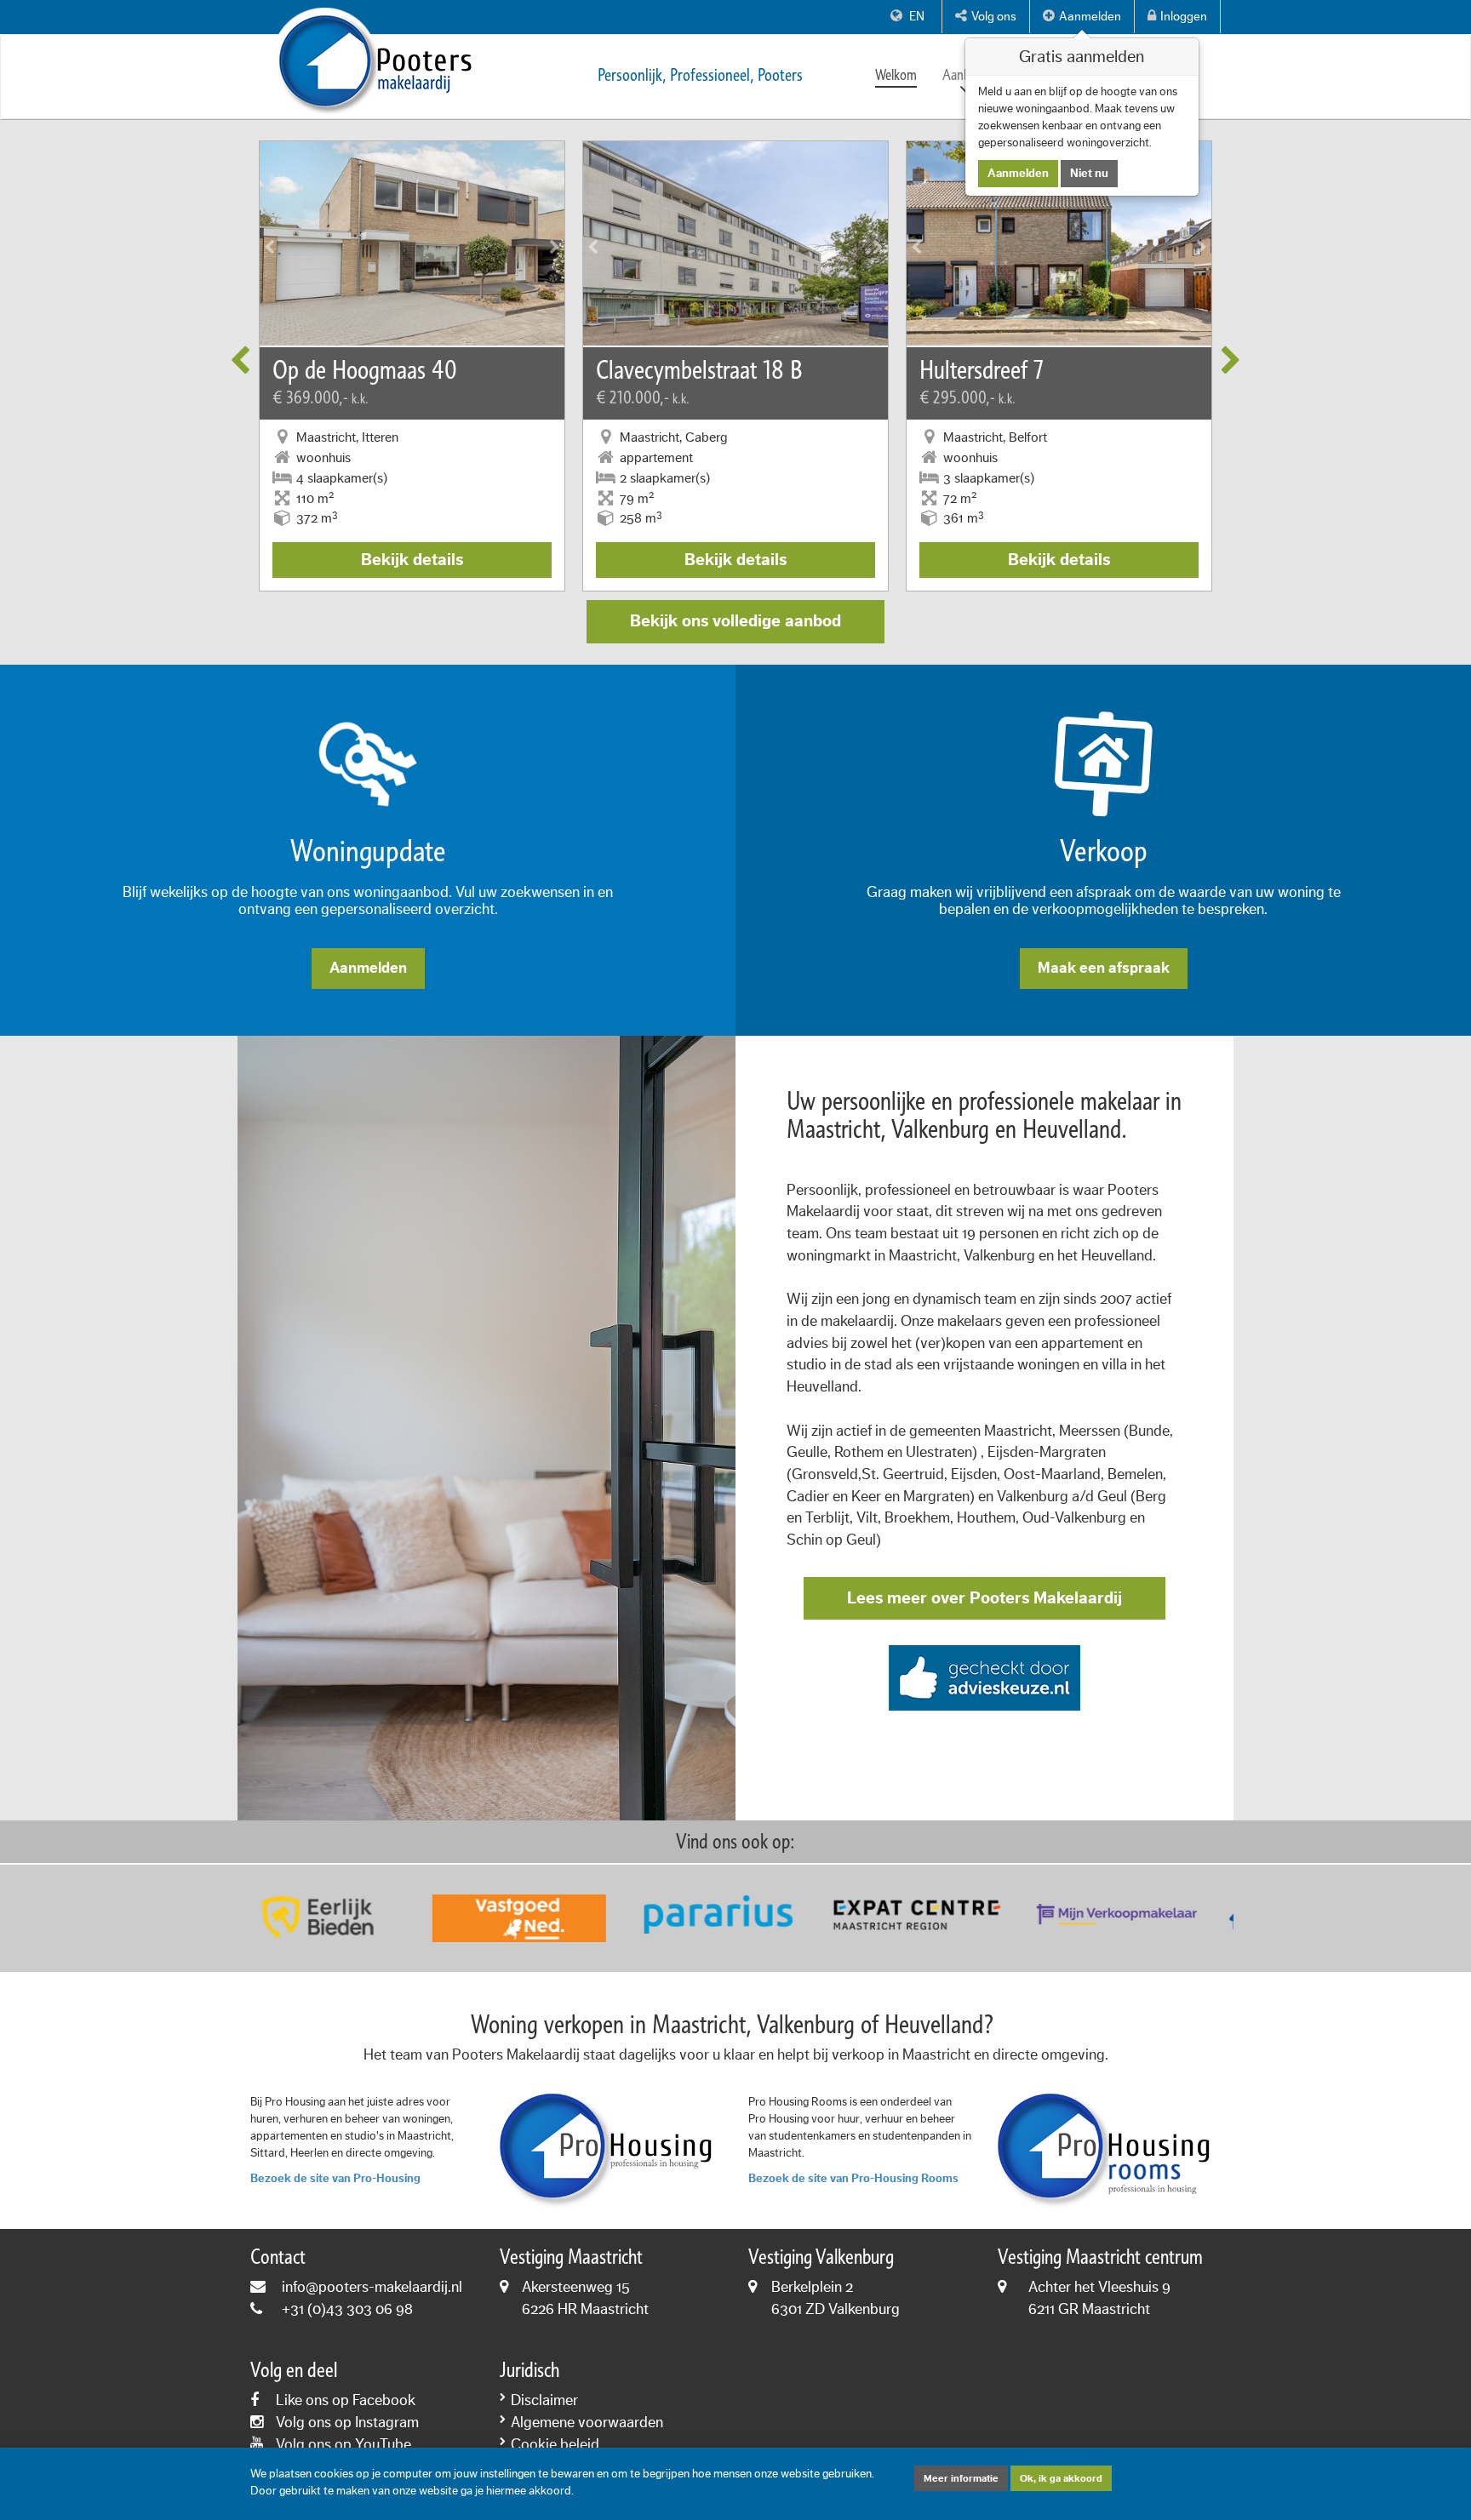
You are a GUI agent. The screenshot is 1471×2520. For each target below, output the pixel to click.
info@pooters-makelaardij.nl (372, 2287)
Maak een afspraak (1104, 968)
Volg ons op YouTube (343, 2444)
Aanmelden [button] (1090, 17)
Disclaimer (544, 2400)
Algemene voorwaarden (587, 2422)
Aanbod (963, 75)
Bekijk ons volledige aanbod (735, 621)
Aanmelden (368, 968)
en (916, 17)
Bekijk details (412, 560)
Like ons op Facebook (346, 2400)
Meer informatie (961, 2478)
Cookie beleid (555, 2444)
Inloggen (1184, 17)
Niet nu (1089, 174)
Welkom (896, 75)
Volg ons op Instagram (347, 2422)
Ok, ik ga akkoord (1061, 2478)
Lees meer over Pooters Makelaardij (984, 1598)
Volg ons (994, 17)
